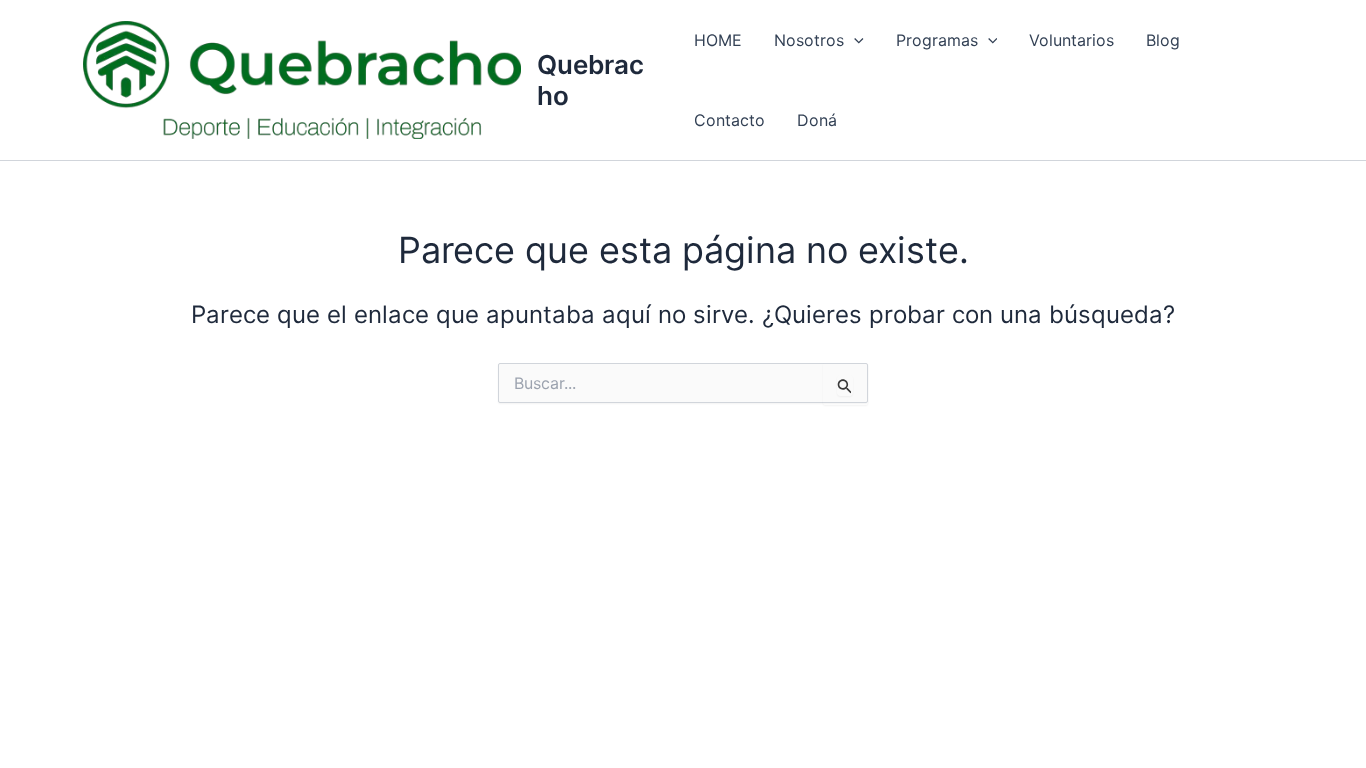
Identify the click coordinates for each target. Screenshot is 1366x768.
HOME (718, 40)
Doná (817, 120)
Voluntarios (1071, 40)
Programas (937, 40)
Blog (1163, 40)
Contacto (729, 120)
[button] (854, 40)
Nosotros (809, 40)
